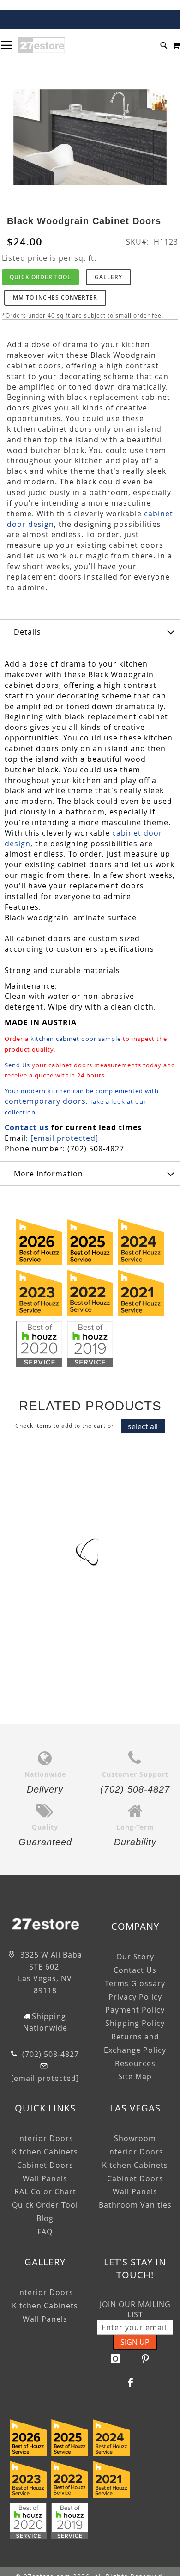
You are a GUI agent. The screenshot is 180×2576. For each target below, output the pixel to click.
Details (27, 632)
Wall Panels (45, 2178)
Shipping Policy (135, 2023)
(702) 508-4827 (49, 2054)
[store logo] (42, 45)
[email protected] (64, 1138)
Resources (135, 2063)
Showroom (135, 2138)
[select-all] (143, 1426)
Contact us (27, 1127)
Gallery (108, 277)
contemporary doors (45, 1101)
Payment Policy (135, 2010)
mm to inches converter (55, 297)
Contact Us (135, 1970)
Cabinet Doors (45, 2165)
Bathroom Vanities (135, 2205)
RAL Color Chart (45, 2191)
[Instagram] (115, 2359)
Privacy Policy (135, 1997)
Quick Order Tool (40, 277)
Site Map (135, 2076)
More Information (48, 1174)
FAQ (45, 2232)
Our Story (135, 1957)
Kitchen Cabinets (45, 2152)
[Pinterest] (145, 2359)
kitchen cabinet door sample (76, 1039)
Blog (45, 2218)
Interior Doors (45, 2138)
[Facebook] (131, 2382)
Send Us (17, 1065)
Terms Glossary (135, 1983)
